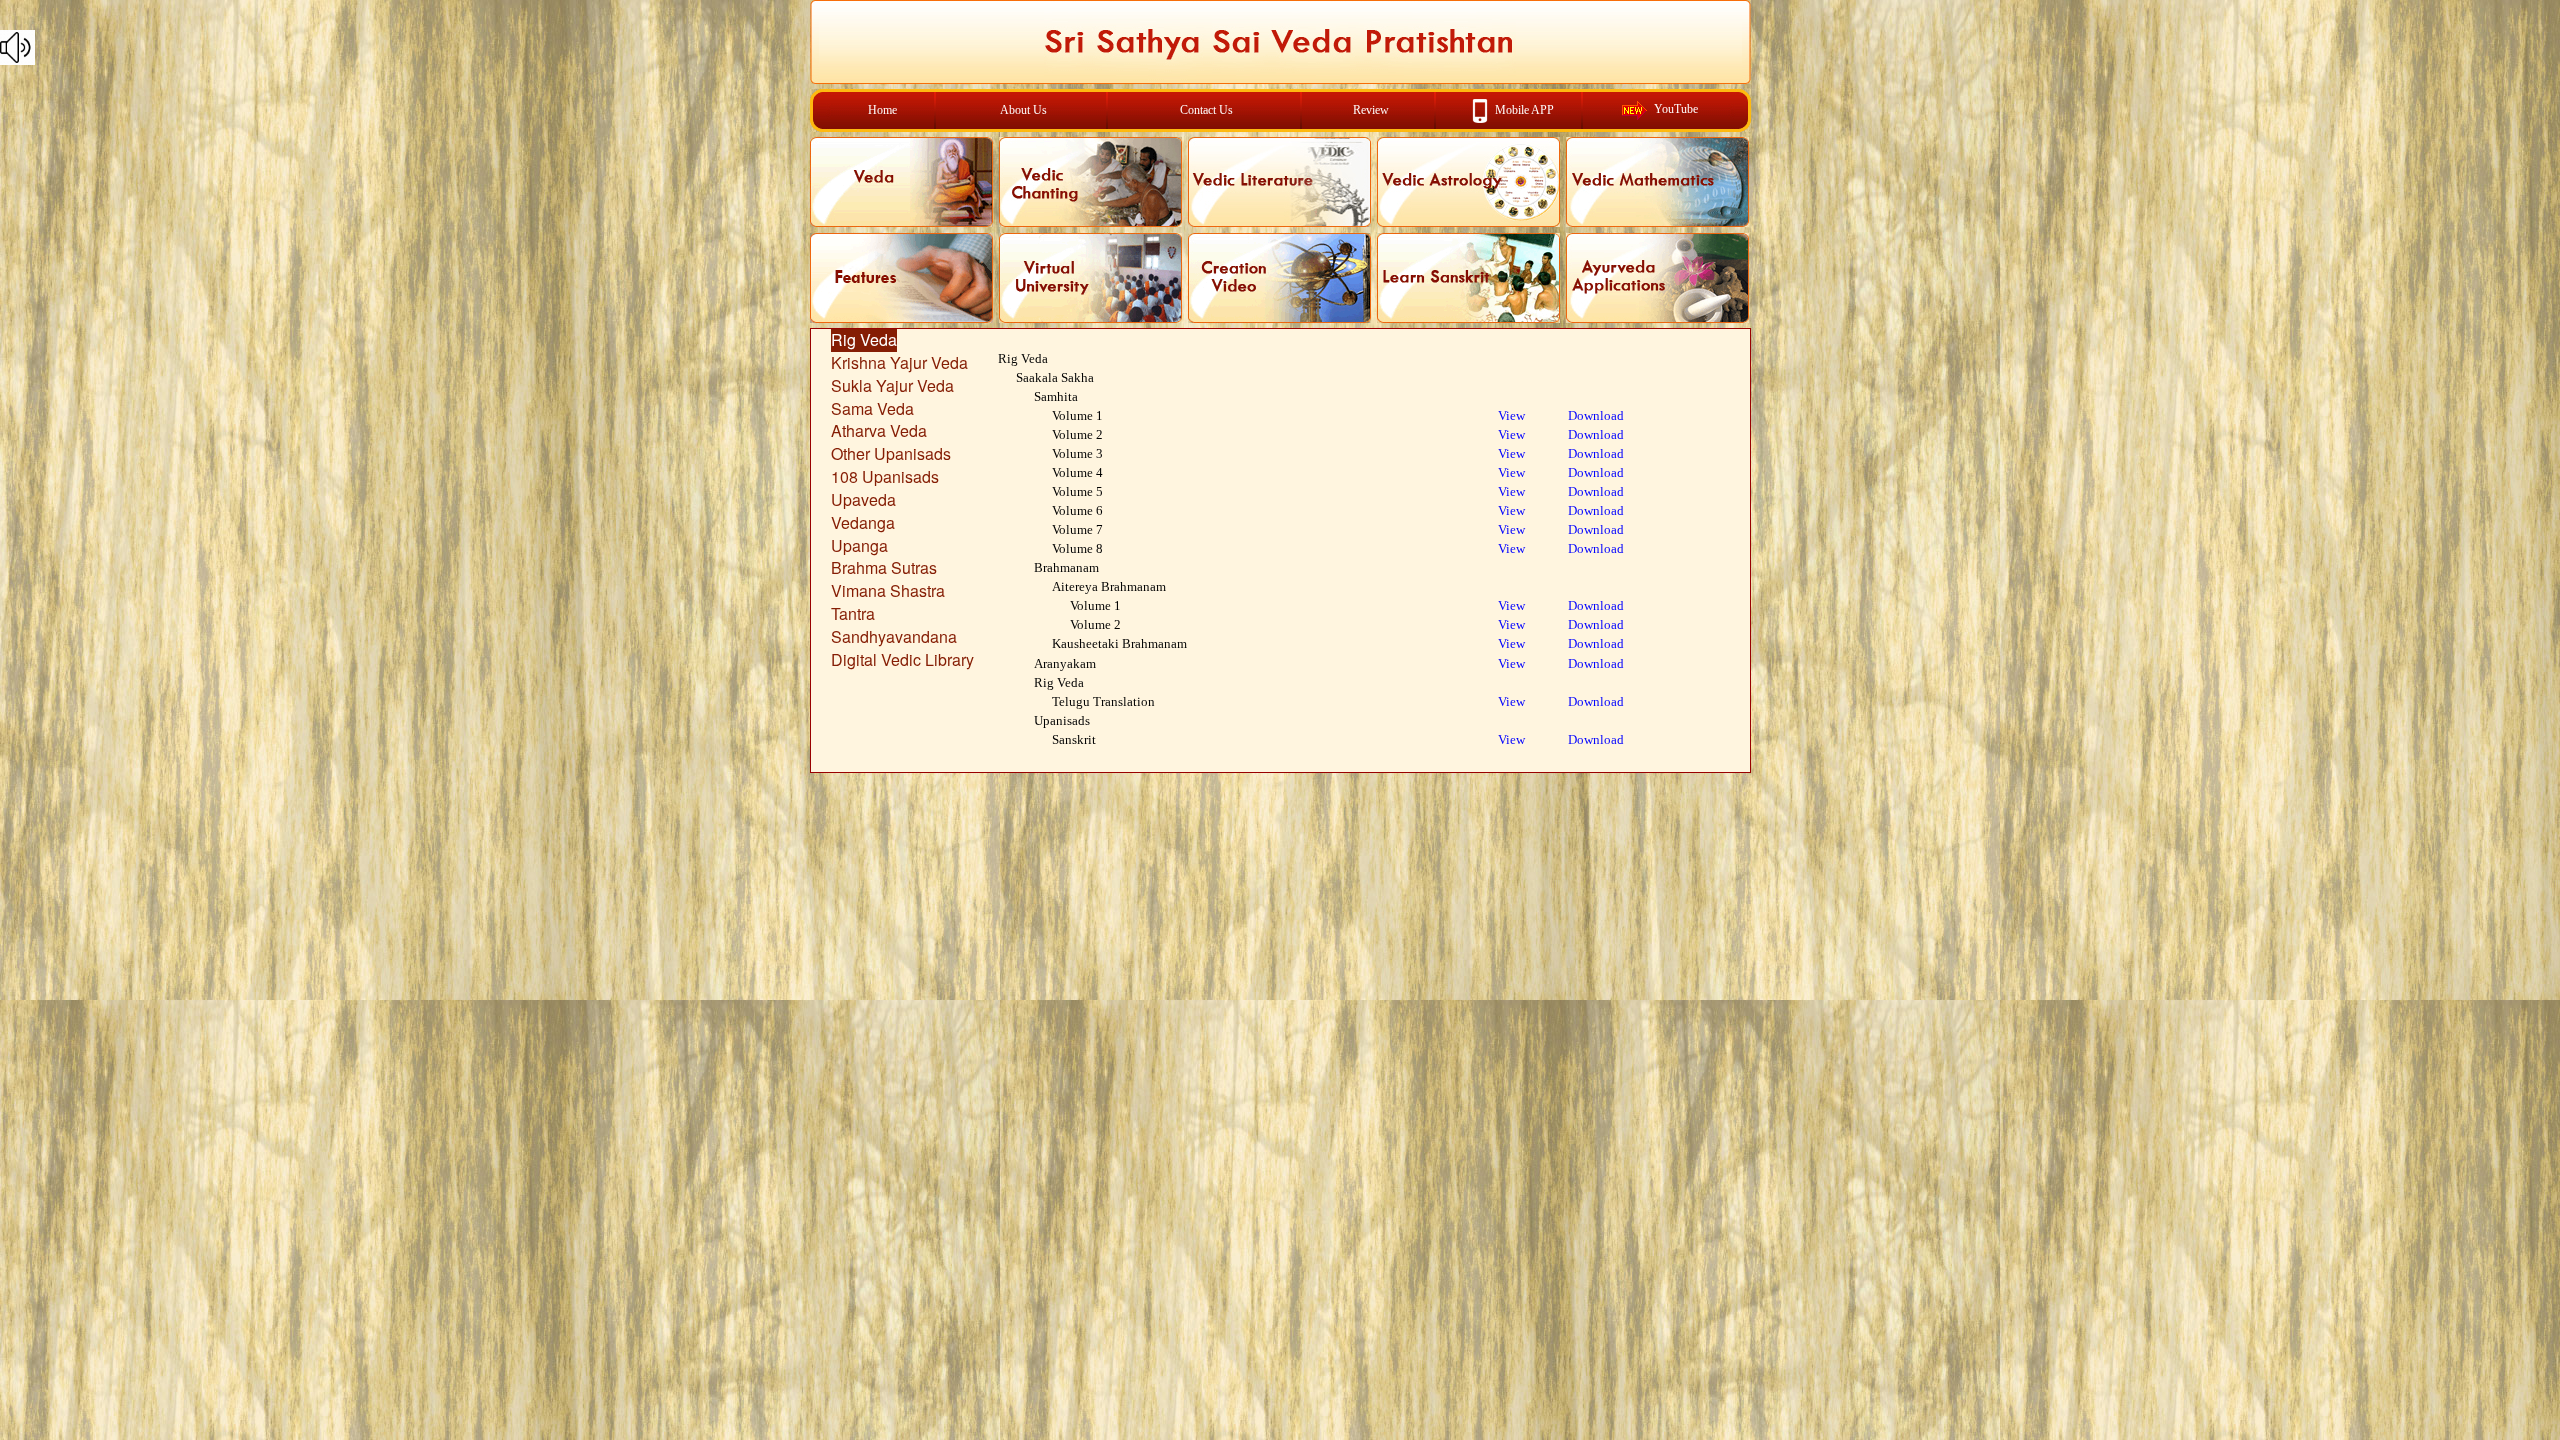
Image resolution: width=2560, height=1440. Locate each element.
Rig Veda (864, 339)
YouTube (1676, 109)
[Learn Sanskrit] (1468, 278)
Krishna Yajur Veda (899, 362)
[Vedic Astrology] (1468, 182)
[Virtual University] (1090, 278)
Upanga (859, 545)
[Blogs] (901, 278)
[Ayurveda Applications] (1657, 278)
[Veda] (901, 182)
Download (1596, 415)
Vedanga (863, 522)
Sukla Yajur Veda (892, 385)
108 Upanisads (885, 476)
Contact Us (1206, 110)
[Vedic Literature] (1279, 182)
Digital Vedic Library (902, 659)
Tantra (853, 613)
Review (1371, 110)
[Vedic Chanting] (1090, 182)
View (1511, 415)
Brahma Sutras (884, 567)
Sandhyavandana (894, 636)
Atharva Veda (879, 430)
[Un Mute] (1280, 47)
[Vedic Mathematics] (1657, 182)
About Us (1023, 110)
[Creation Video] (1279, 278)
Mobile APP (1524, 109)
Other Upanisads (891, 453)
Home (882, 110)
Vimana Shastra (888, 590)
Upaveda (863, 499)
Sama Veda (872, 408)
